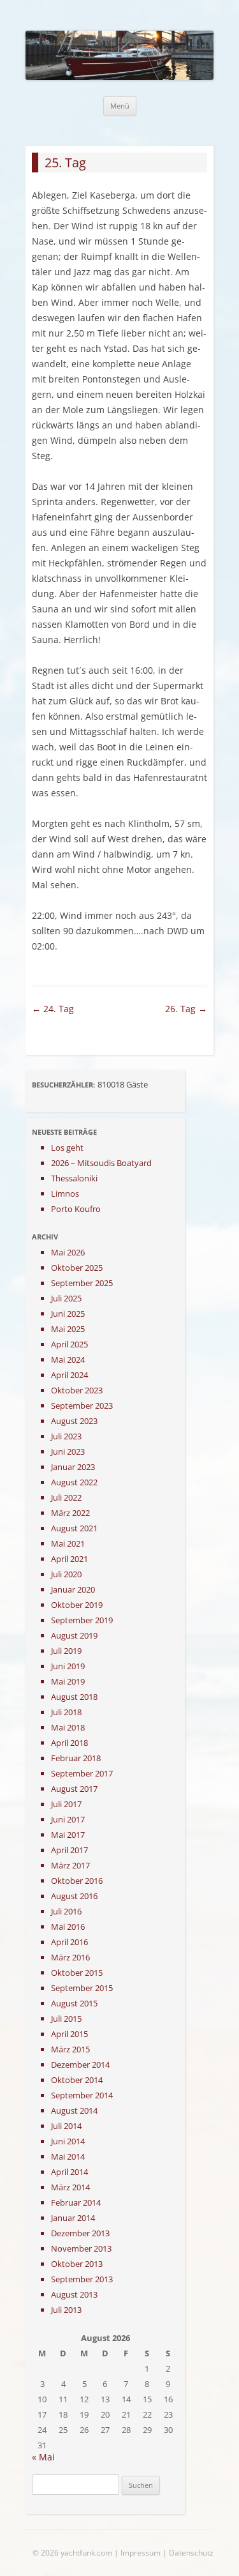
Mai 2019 (68, 1681)
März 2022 (70, 1513)
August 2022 (74, 1482)
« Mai (43, 2457)
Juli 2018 (66, 1712)
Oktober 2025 (77, 1268)
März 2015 (70, 2049)
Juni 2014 (68, 2141)
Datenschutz (191, 2553)
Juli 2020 (66, 1574)
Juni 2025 (68, 1314)
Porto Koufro (76, 1209)
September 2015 (82, 1988)
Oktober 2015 (77, 1973)
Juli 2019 (66, 1651)
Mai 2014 (68, 2156)
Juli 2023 (66, 1436)
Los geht (67, 1148)
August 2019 (74, 1635)
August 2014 (74, 2110)
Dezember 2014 (80, 2065)
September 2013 (82, 2279)
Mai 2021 (68, 1543)
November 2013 (81, 2248)
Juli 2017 (66, 1804)
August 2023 (74, 1421)
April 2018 (69, 1743)
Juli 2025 (66, 1298)
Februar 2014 (76, 2202)
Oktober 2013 (77, 2264)
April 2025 (69, 1344)
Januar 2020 (73, 1589)
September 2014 (82, 2095)
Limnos (65, 1193)
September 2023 (82, 1405)
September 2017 (82, 1773)
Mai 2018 (68, 1727)
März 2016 (70, 1957)
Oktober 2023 (77, 1390)
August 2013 (74, 2294)
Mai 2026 (68, 1252)
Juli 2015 (66, 2019)
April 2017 (69, 1850)
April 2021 (69, 1559)
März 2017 (70, 1865)
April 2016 (69, 1942)
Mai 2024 (68, 1360)
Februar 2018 (76, 1758)
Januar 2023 (73, 1467)
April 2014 (69, 2172)
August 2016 (74, 1896)
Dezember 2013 (80, 2233)
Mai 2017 (68, 1835)
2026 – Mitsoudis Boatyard (101, 1163)
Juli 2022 (66, 1497)
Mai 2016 (68, 1927)
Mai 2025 (68, 1329)
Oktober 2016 (77, 1881)
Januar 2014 (73, 2218)
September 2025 (82, 1283)
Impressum (141, 2553)
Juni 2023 (68, 1451)
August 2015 (74, 2003)
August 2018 (74, 1697)
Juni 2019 (68, 1666)
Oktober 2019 (77, 1605)
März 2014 (70, 2187)
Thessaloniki (74, 1178)
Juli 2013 (66, 2310)
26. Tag (186, 1009)
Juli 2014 (66, 2126)
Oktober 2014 (77, 2080)
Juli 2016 (66, 1911)
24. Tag (53, 1009)
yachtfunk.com (86, 2553)
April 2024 (69, 1375)
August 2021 (74, 1528)
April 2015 (69, 2034)
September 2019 (82, 1620)
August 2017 (74, 1789)
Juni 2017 (68, 1819)
